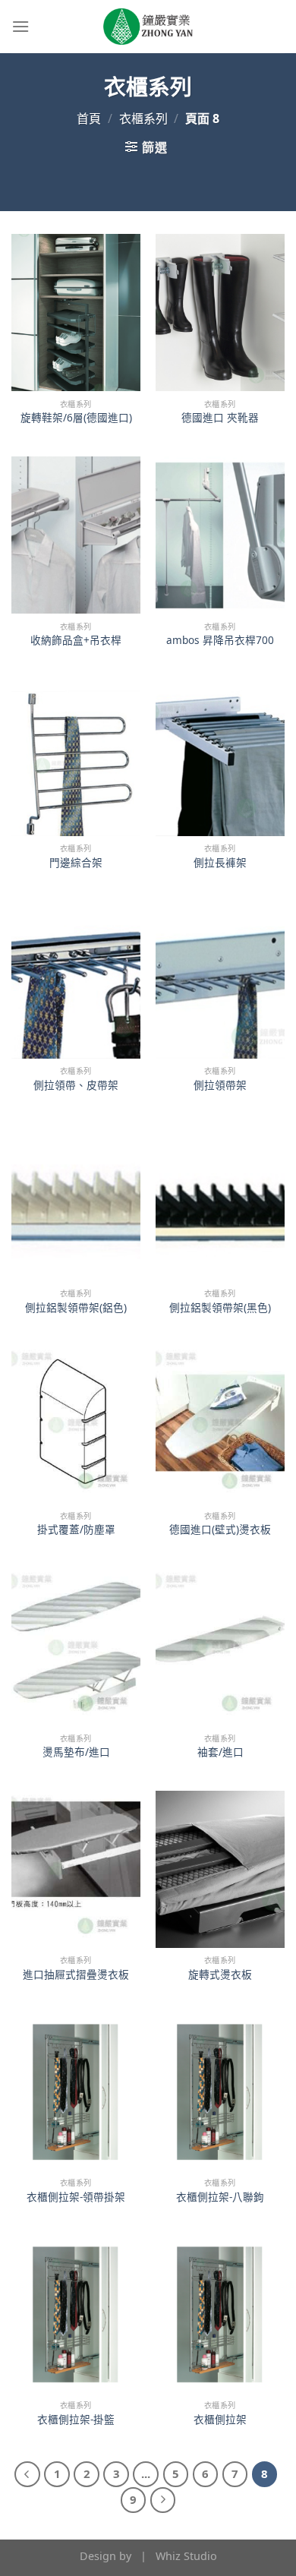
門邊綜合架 (76, 863)
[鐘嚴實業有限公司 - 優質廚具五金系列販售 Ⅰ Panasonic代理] (148, 27)
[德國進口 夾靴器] (220, 313)
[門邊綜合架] (76, 758)
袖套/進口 (220, 1752)
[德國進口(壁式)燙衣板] (220, 1424)
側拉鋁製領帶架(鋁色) (76, 1308)
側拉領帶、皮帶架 (76, 1085)
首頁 (89, 118)
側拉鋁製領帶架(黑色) (220, 1308)
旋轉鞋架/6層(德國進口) (76, 418)
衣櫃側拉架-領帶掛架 (76, 2197)
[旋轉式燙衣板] (220, 1869)
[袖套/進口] (220, 1647)
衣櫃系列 (143, 118)
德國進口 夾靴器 (220, 418)
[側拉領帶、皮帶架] (76, 980)
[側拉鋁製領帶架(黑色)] (220, 1203)
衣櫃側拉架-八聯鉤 (220, 2197)
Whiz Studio (186, 2556)
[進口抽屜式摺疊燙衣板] (76, 1869)
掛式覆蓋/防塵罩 (76, 1529)
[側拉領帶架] (220, 980)
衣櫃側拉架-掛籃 (76, 2420)
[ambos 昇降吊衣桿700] (220, 535)
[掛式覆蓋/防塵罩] (76, 1424)
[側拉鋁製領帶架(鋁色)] (76, 1203)
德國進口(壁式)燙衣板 (220, 1529)
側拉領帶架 (220, 1085)
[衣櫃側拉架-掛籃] (76, 2314)
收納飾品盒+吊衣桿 (76, 640)
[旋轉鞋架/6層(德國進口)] (76, 313)
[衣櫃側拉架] (220, 2314)
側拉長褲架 (220, 863)
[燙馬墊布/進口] (76, 1647)
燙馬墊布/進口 (76, 1752)
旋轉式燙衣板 (220, 1975)
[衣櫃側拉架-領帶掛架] (76, 2092)
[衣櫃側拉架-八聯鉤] (220, 2092)
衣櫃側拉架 (220, 2420)
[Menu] (20, 26)
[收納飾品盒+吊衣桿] (76, 535)
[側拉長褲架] (220, 758)
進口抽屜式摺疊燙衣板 (76, 1975)
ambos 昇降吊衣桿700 (220, 640)
